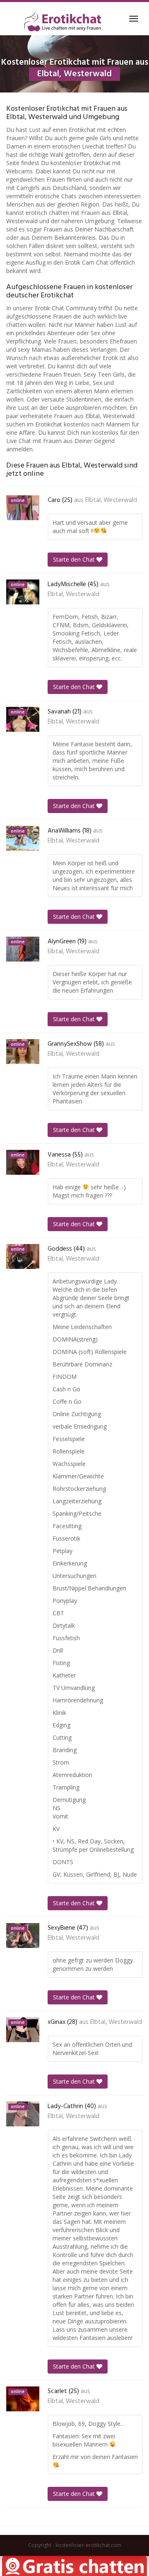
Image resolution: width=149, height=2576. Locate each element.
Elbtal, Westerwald (111, 500)
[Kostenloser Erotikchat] (63, 21)
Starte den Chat (75, 559)
